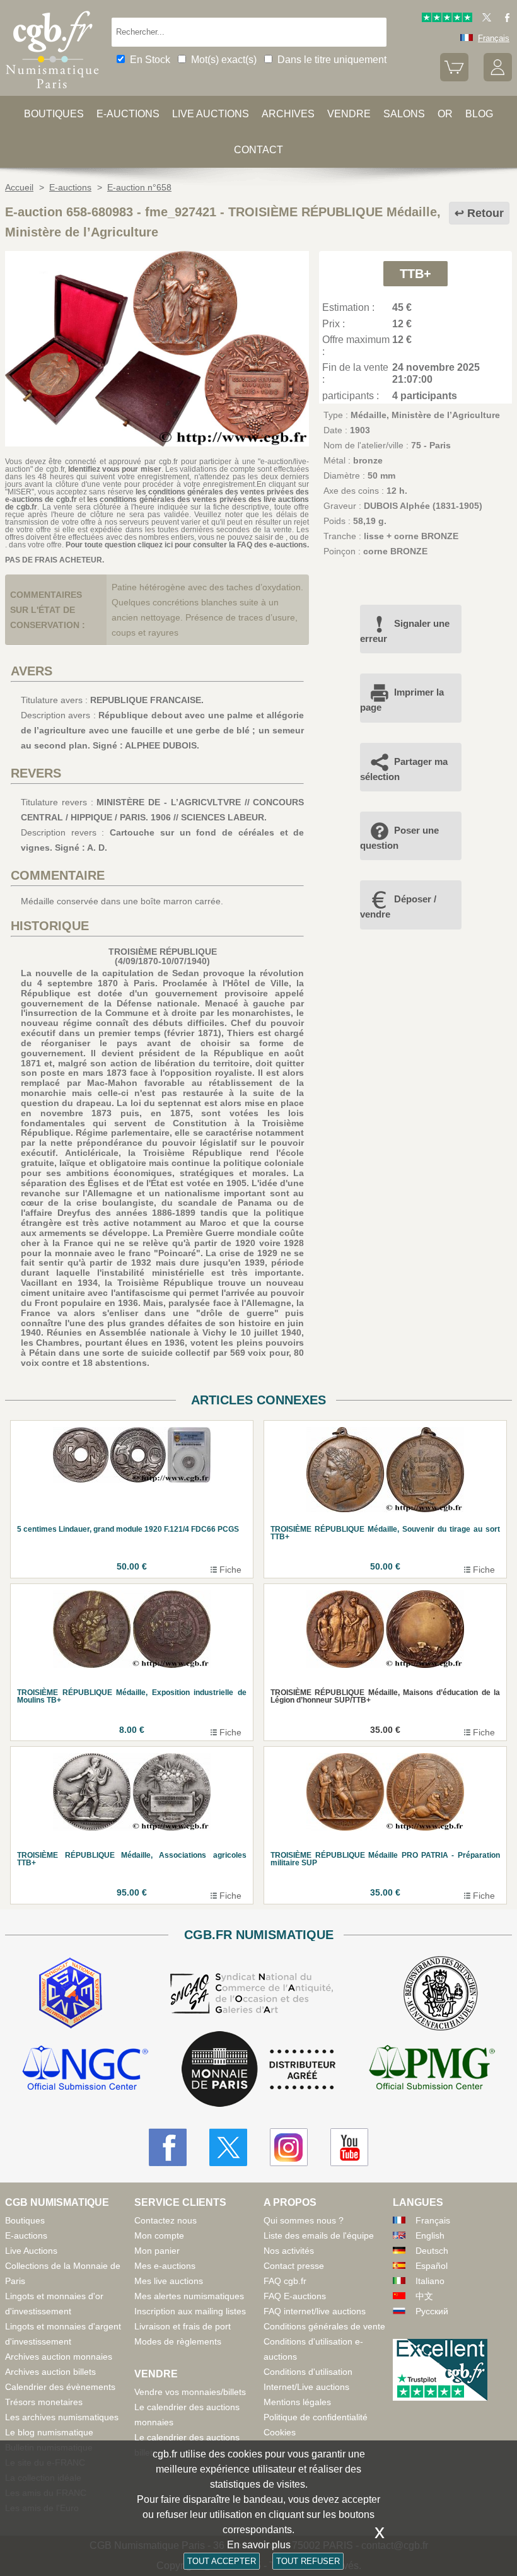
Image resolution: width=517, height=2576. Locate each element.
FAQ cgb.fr (285, 2281)
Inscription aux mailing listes (190, 2311)
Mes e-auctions (165, 2266)
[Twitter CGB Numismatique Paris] (228, 2147)
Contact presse (294, 2266)
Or (445, 114)
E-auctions (128, 114)
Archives (288, 114)
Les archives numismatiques (62, 2417)
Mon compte (159, 2235)
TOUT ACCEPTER (222, 2561)
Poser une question (399, 838)
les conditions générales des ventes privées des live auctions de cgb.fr (157, 503)
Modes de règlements (178, 2341)
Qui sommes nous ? (304, 2220)
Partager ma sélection (404, 769)
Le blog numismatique (49, 2432)
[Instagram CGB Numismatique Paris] (289, 2147)
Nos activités (289, 2251)
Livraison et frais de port (183, 2326)
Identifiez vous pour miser (115, 469)
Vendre (349, 114)
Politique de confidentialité (316, 2417)
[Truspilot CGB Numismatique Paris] (447, 19)
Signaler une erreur (405, 631)
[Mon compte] (498, 79)
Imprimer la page (402, 700)
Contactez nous (166, 2220)
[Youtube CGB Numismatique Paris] (349, 2147)
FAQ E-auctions (295, 2296)
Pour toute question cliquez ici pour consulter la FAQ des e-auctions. (187, 545)
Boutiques (54, 114)
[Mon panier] (454, 79)
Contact (258, 150)
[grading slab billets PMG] (432, 2069)
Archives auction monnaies (59, 2357)
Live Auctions (31, 2251)
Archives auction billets (50, 2372)
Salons (404, 114)
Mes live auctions (169, 2281)
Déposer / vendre (398, 906)
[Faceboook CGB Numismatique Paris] (168, 2147)
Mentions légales (297, 2402)
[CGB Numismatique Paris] (52, 91)
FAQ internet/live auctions (315, 2311)
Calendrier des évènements (60, 2387)
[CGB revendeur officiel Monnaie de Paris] (258, 2070)
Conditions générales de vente (324, 2326)
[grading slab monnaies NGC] (85, 2069)
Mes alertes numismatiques (189, 2296)
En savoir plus (259, 2545)
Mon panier (157, 2251)
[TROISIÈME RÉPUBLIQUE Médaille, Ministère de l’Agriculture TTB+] (157, 443)
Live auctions (211, 114)
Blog (479, 114)
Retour (485, 213)
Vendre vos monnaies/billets (190, 2392)
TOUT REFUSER (308, 2561)
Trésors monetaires (44, 2402)
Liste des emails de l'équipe (319, 2235)
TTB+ (415, 274)
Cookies (280, 2432)
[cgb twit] (484, 19)
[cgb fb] (504, 19)
